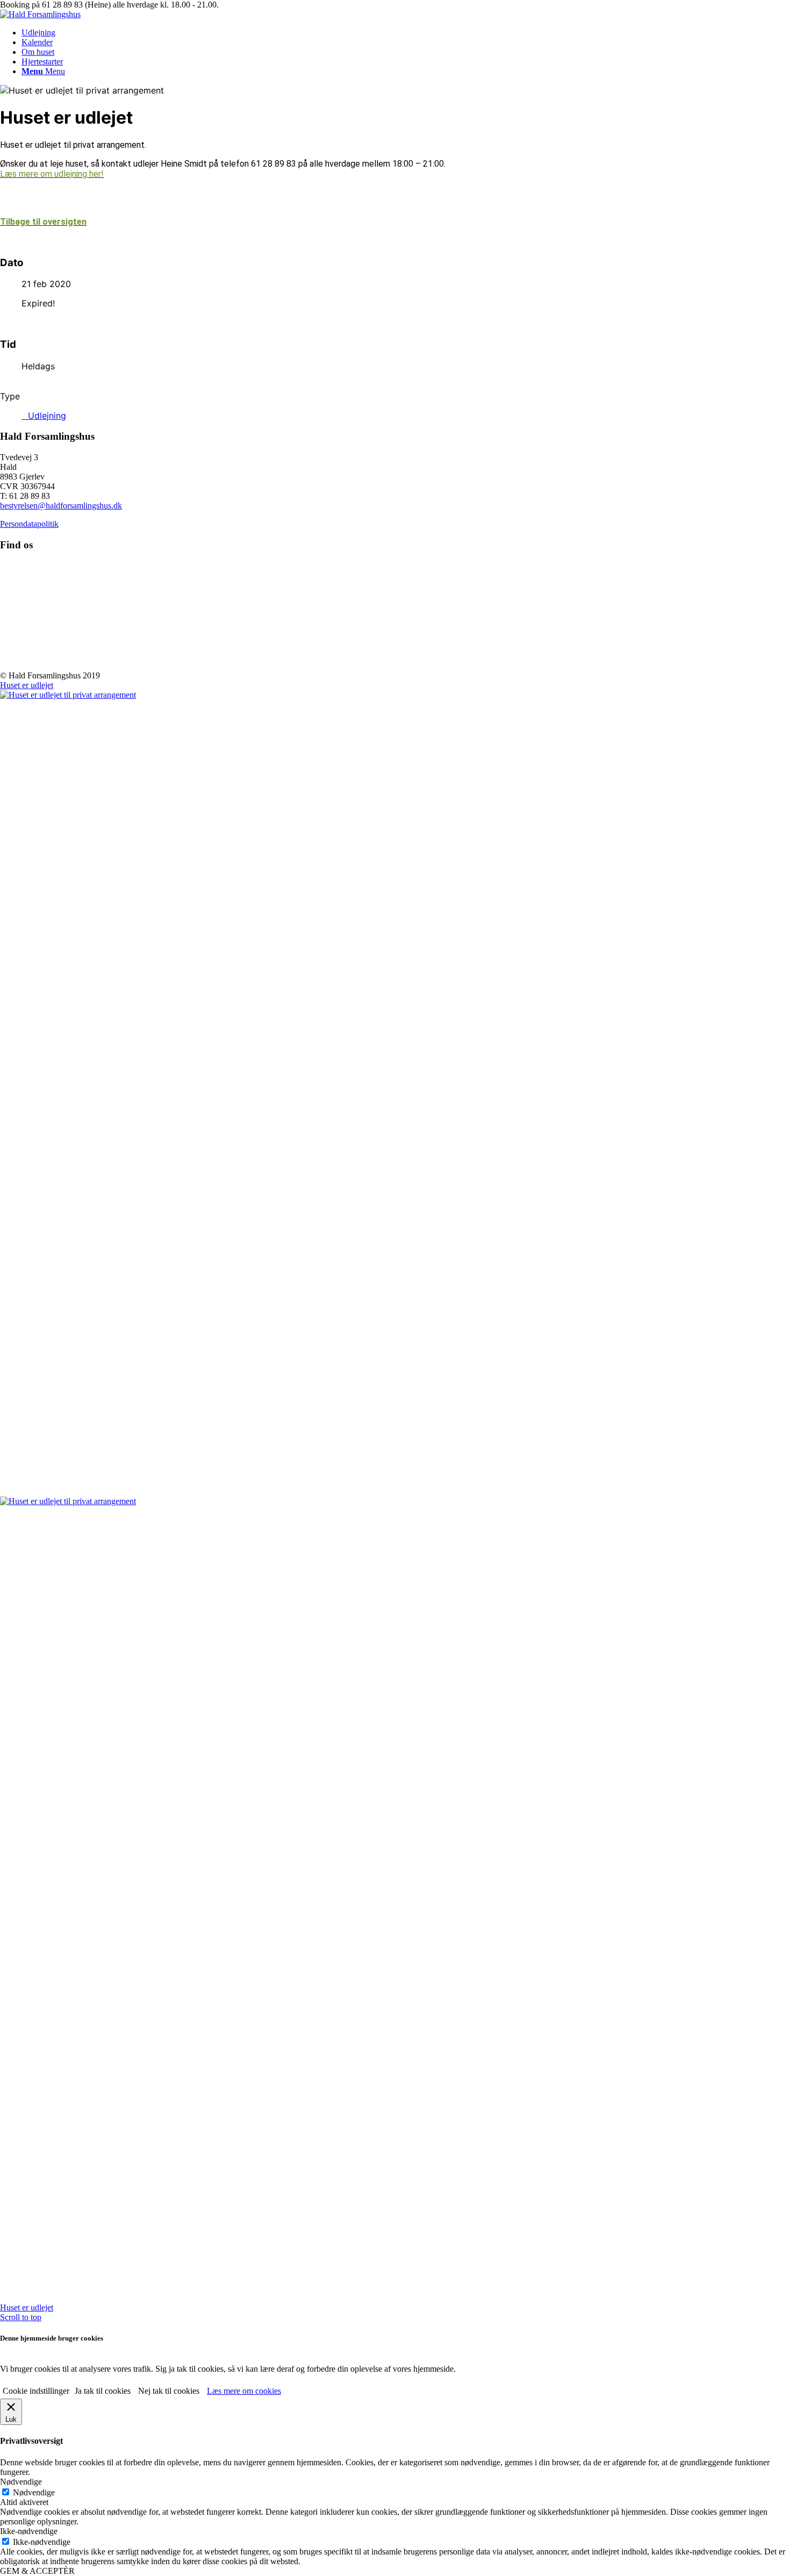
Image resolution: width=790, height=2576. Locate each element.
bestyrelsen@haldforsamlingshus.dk (61, 506)
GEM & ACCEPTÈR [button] (37, 2571)
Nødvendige (34, 2492)
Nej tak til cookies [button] (169, 2391)
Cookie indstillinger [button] (36, 2391)
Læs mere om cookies (244, 2391)
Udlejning (47, 416)
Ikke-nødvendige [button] (29, 2531)
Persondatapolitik (29, 524)
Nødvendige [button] (21, 2482)
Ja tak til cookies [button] (103, 2391)
